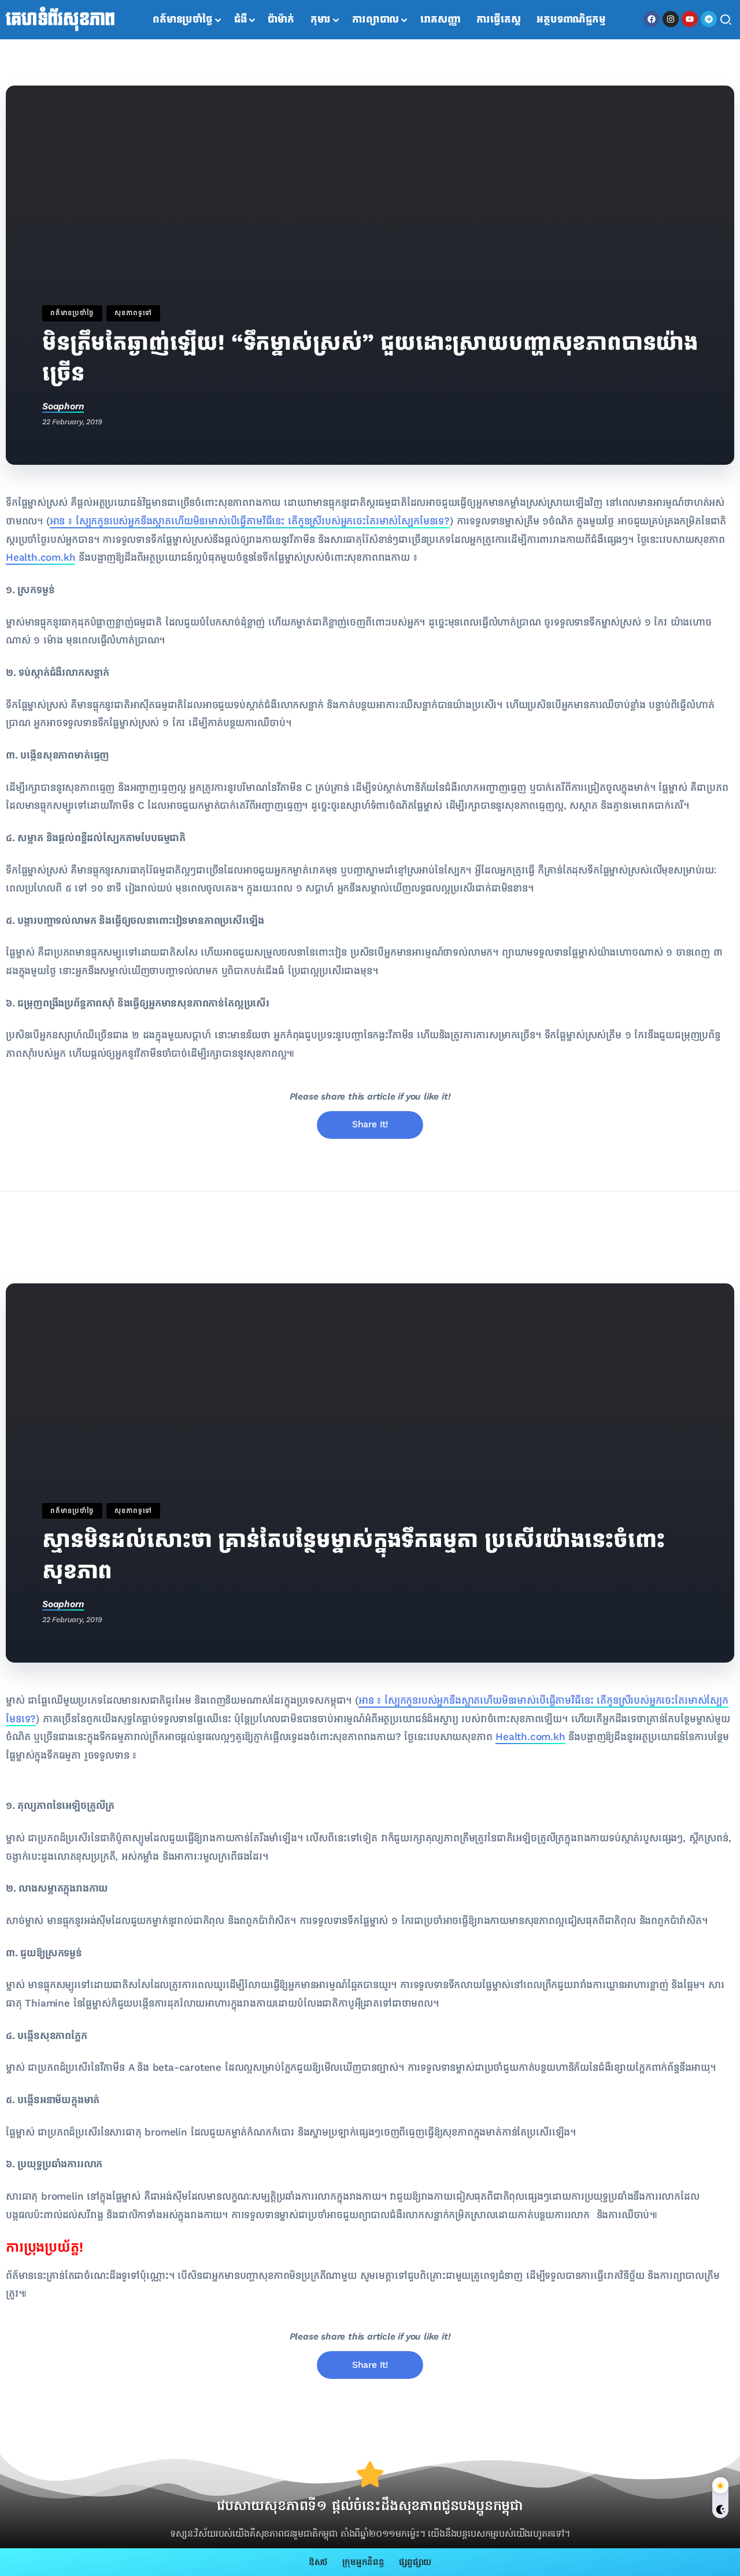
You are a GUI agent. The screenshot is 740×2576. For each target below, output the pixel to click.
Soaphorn (63, 406)
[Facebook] (652, 19)
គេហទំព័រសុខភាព (60, 20)
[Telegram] (709, 19)
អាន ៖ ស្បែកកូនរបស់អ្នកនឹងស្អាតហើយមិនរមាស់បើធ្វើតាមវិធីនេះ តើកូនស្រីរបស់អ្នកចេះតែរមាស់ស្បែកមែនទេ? (250, 521)
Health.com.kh (40, 558)
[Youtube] (690, 19)
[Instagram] (671, 19)
